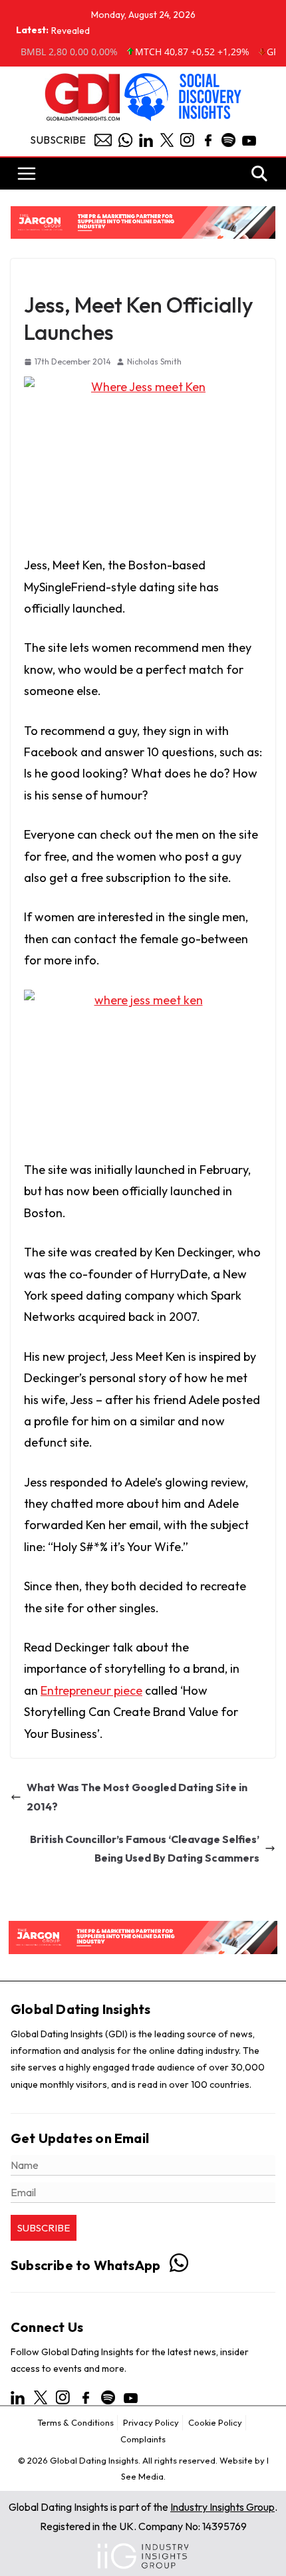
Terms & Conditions (75, 2422)
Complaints (143, 2439)
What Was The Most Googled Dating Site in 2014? (137, 1797)
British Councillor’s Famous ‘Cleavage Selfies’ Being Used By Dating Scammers (145, 1849)
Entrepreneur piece (91, 1690)
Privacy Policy (151, 2422)
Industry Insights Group (222, 2507)
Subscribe (58, 140)
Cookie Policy (215, 2422)
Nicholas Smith (154, 361)
